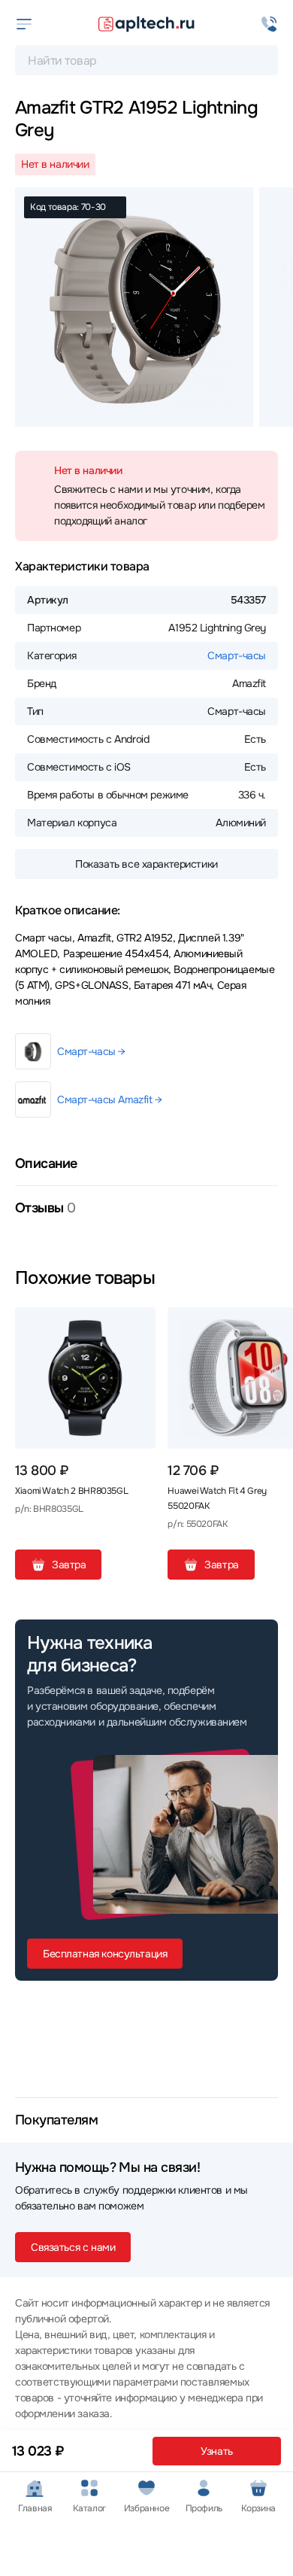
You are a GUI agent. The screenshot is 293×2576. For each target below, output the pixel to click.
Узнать (216, 2451)
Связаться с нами (73, 2247)
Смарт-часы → (91, 1051)
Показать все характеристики (146, 864)
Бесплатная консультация (105, 1954)
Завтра (69, 1565)
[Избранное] (138, 1324)
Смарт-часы (237, 655)
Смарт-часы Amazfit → (110, 1099)
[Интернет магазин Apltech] (146, 24)
